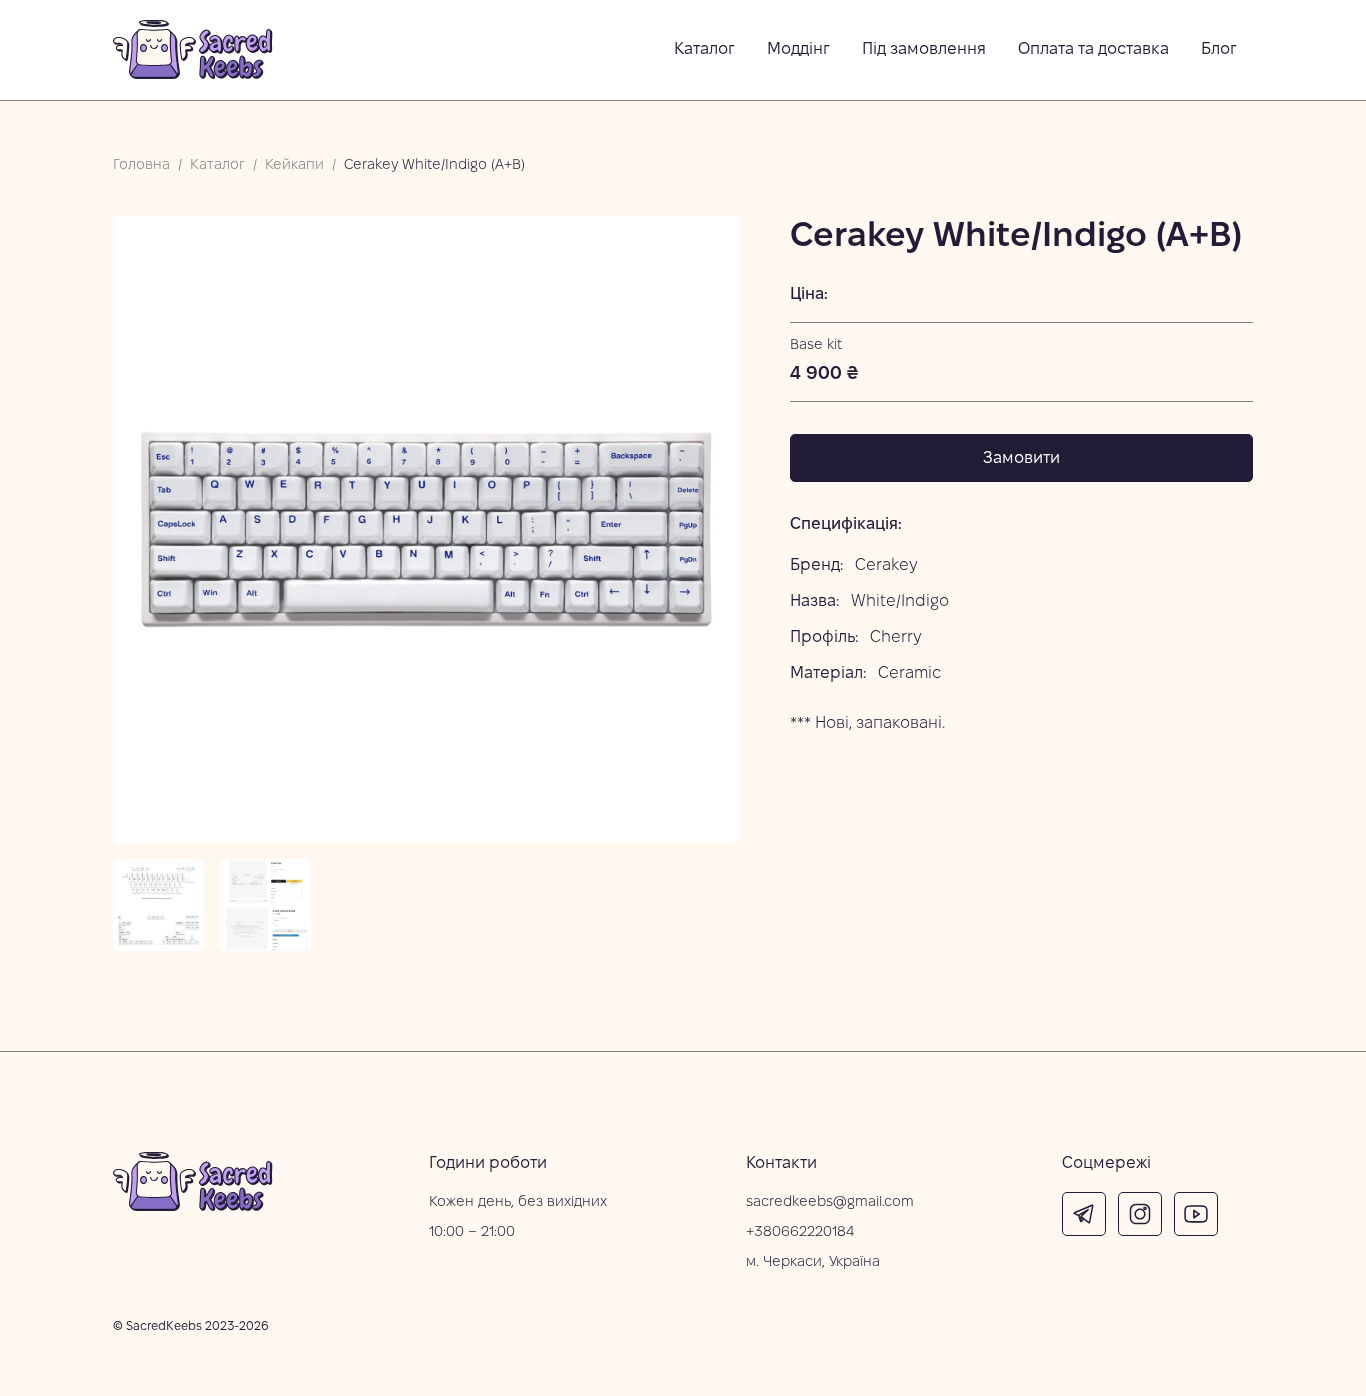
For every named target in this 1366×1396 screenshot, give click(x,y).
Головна (141, 165)
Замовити (1021, 458)
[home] (193, 50)
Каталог (217, 165)
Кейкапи (294, 165)
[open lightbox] (426, 529)
